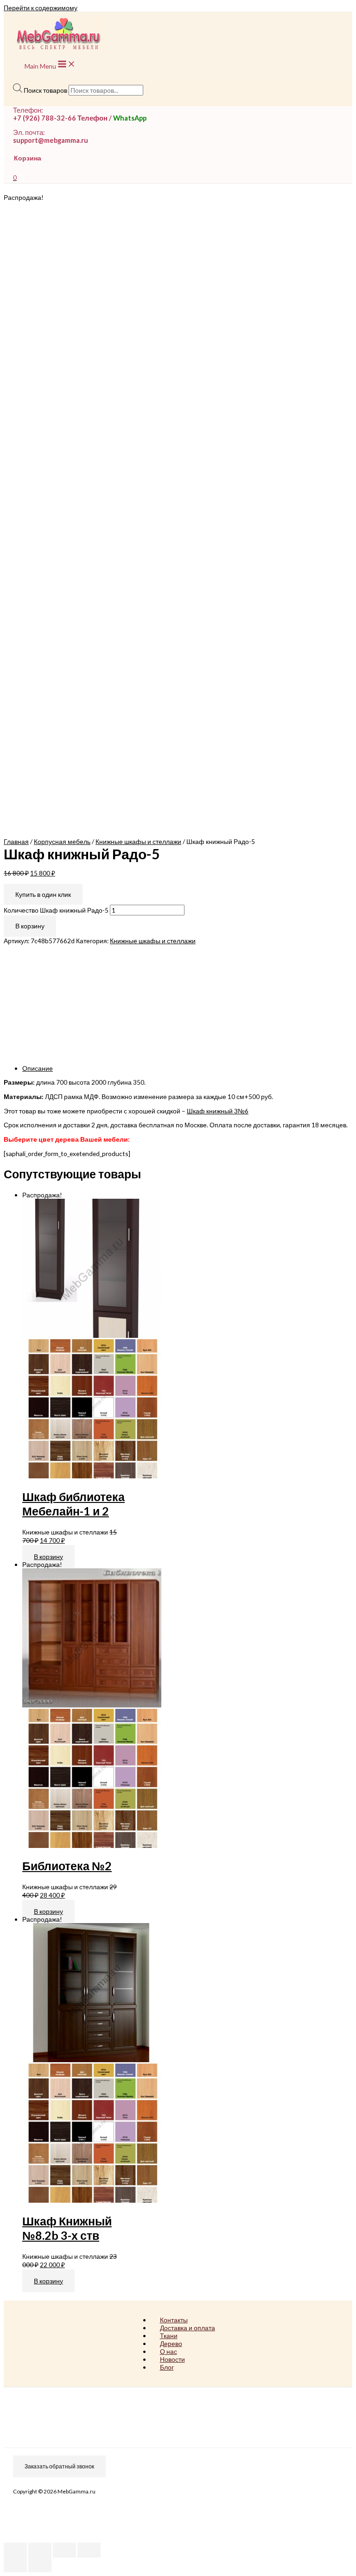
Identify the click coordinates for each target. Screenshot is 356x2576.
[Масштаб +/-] (89, 2550)
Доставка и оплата (188, 2328)
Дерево (171, 2343)
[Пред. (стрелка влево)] (15, 2565)
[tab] (187, 1068)
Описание (38, 1068)
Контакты (174, 2320)
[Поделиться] (40, 2550)
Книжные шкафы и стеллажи (138, 841)
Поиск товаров (45, 90)
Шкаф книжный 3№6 (218, 1111)
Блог (167, 2367)
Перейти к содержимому (41, 8)
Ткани (169, 2336)
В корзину (30, 926)
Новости (172, 2359)
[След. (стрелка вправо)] (40, 2565)
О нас (168, 2351)
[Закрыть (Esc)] (15, 2550)
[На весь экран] (64, 2550)
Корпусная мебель (62, 841)
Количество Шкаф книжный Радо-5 (56, 910)
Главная (16, 841)
